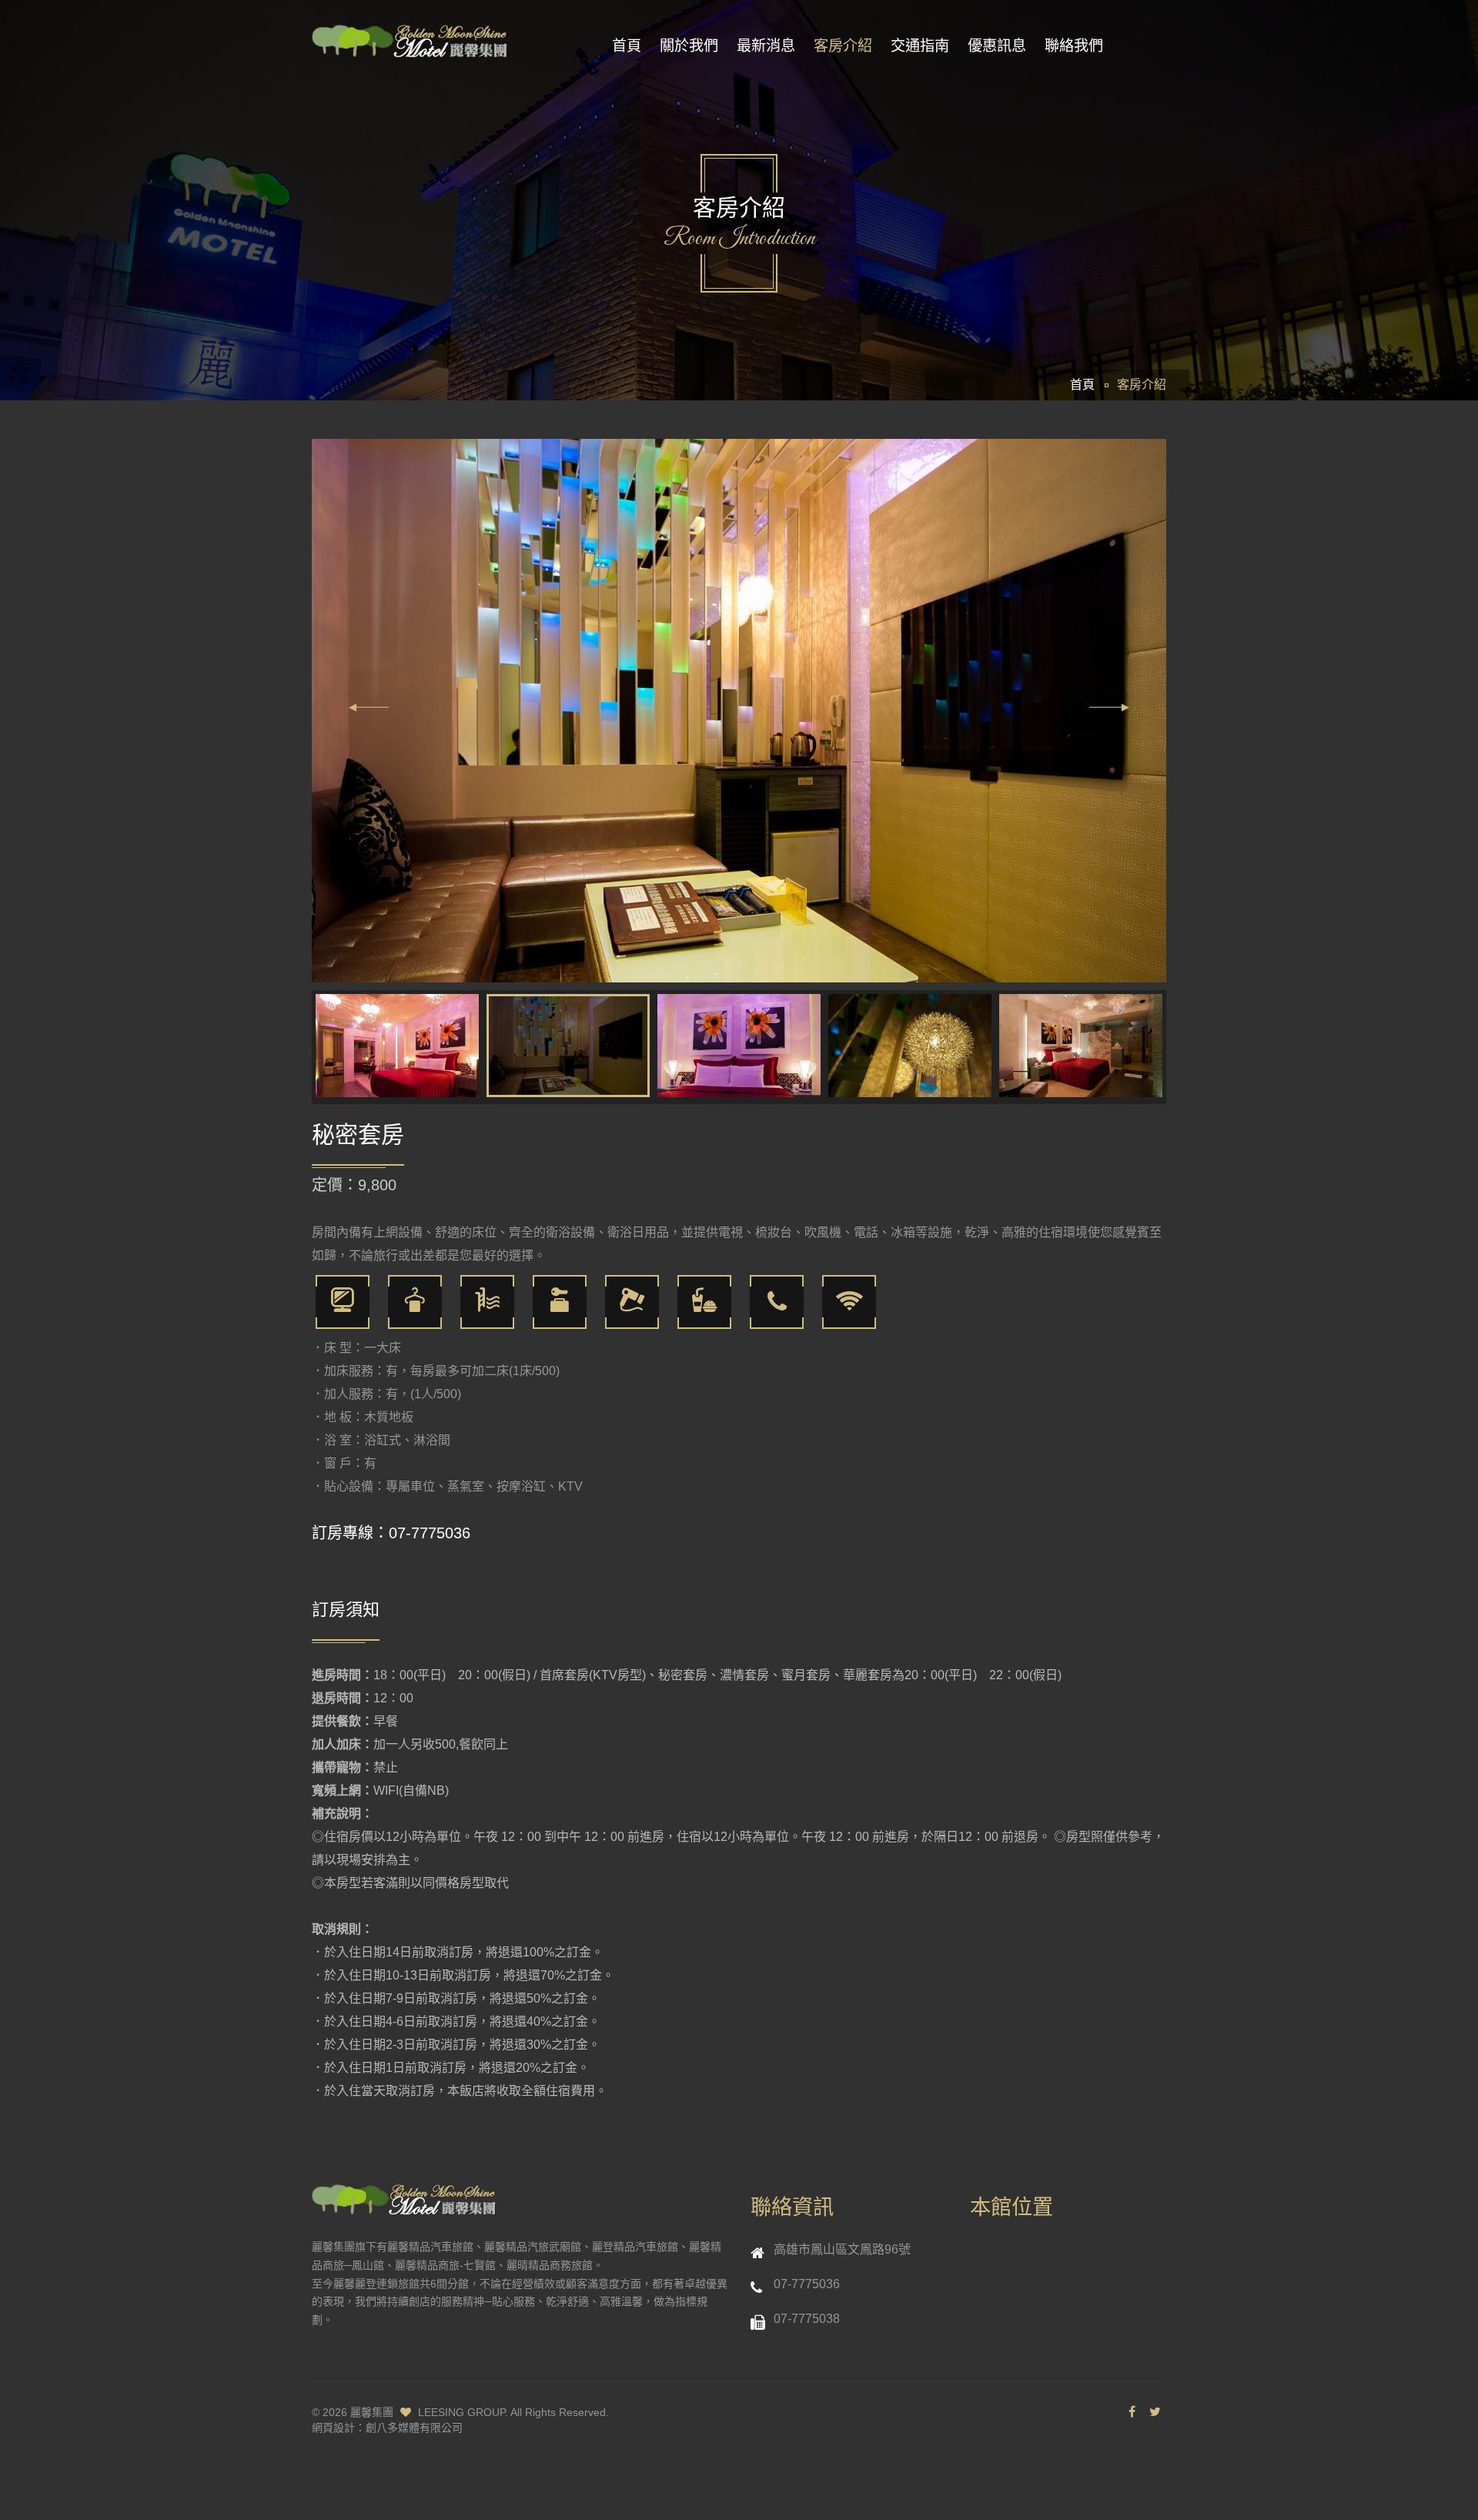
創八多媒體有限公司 (414, 2428)
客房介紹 (843, 46)
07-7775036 (430, 1533)
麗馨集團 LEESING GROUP (428, 2412)
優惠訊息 (997, 46)
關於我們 (689, 46)
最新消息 (766, 46)
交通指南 (920, 46)
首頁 (627, 46)
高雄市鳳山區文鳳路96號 (842, 2249)
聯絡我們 (1074, 46)
